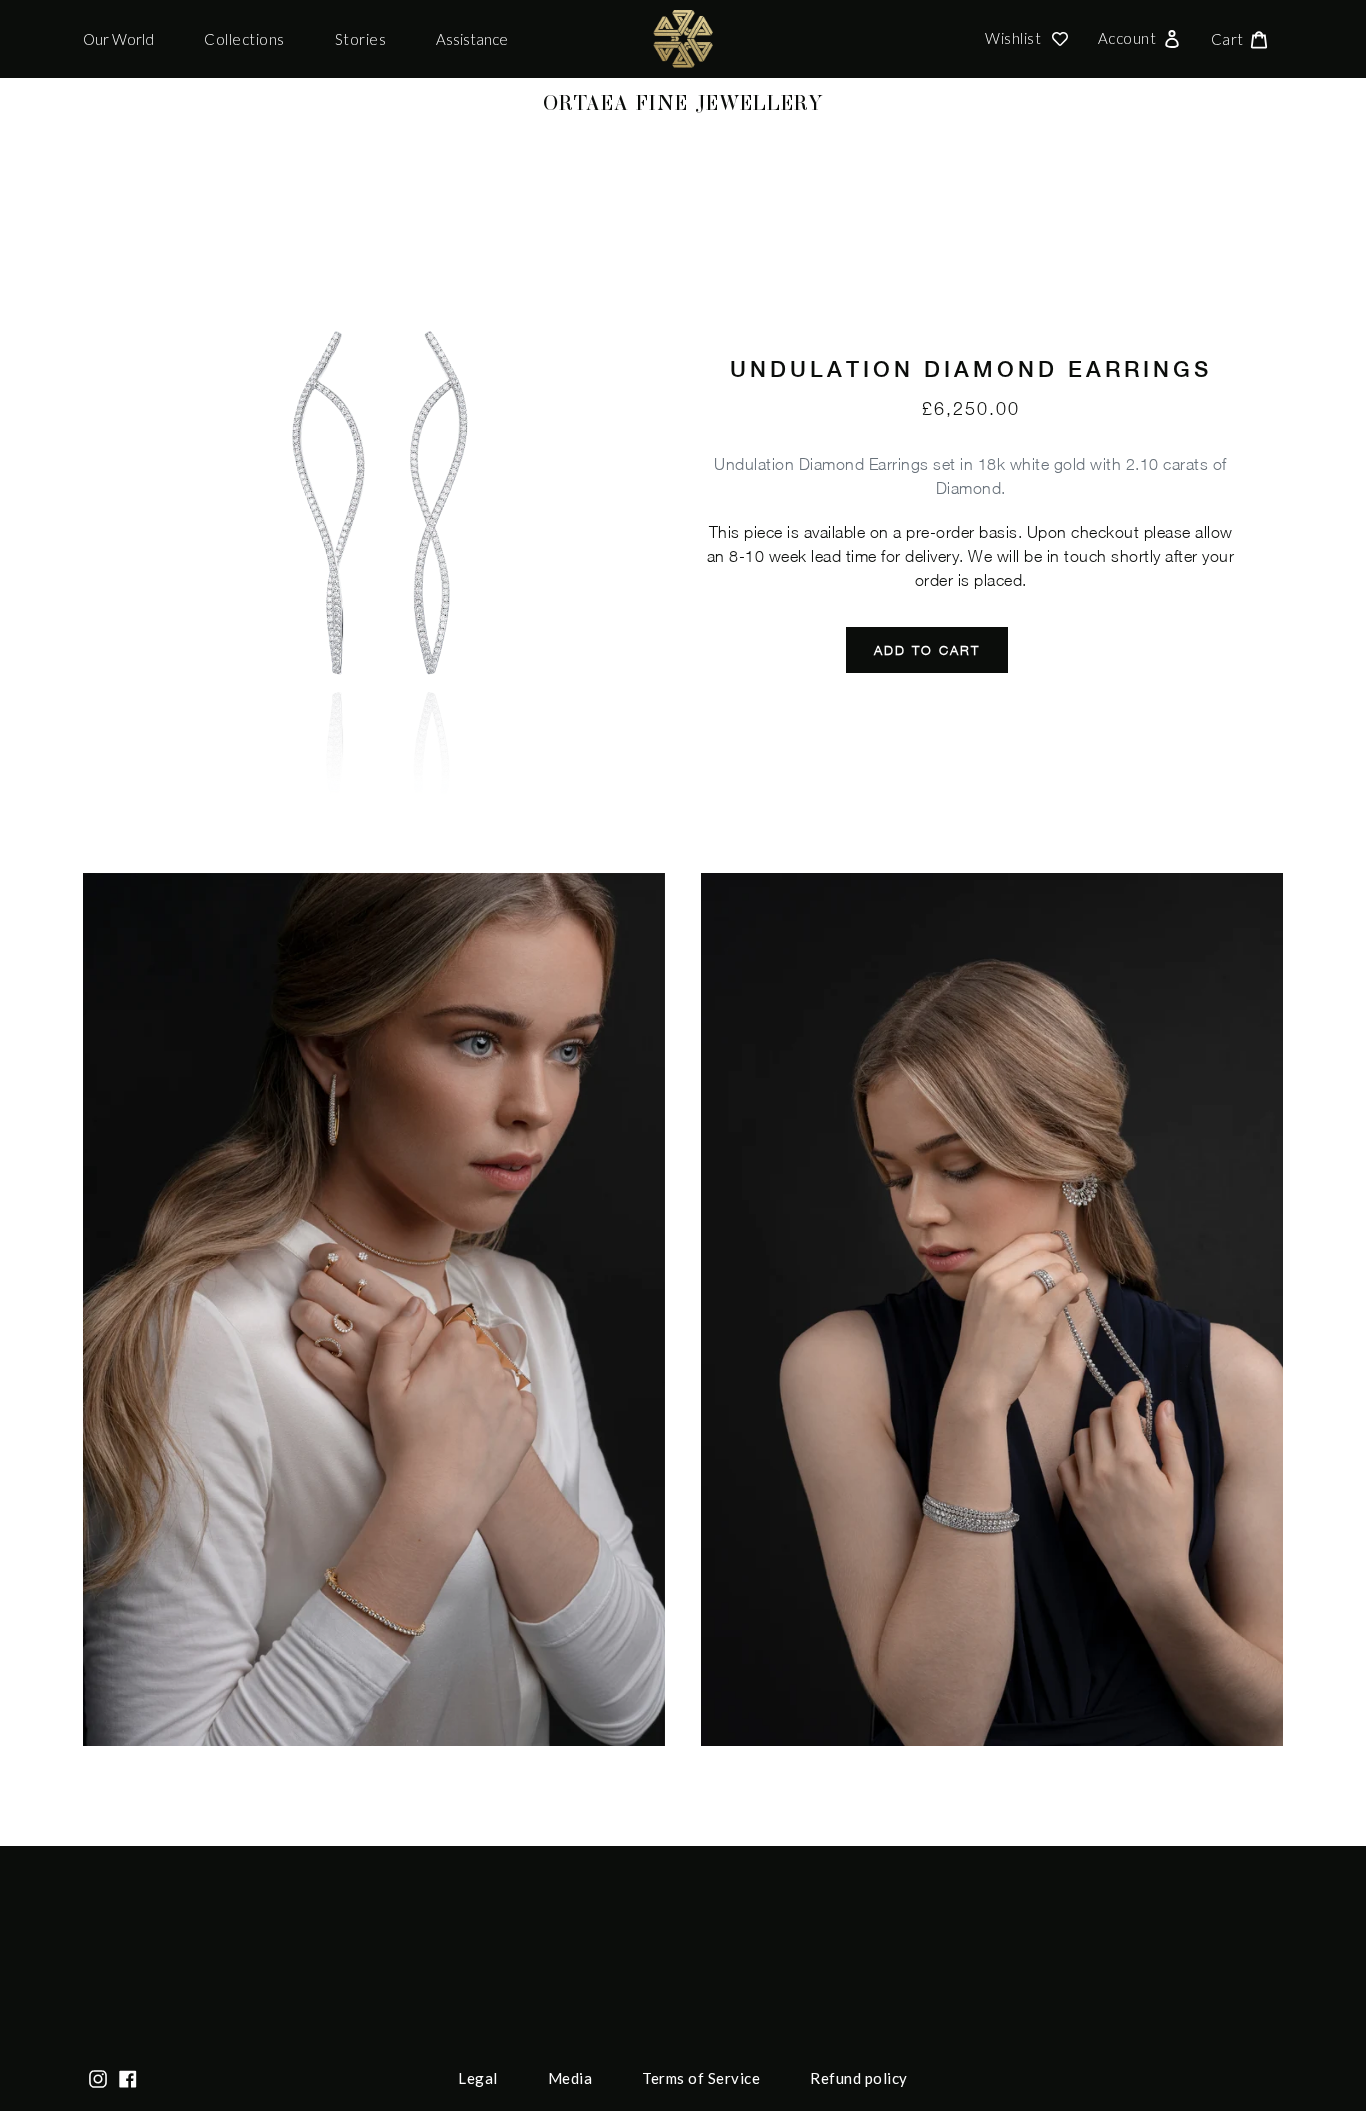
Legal (478, 2078)
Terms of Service (701, 2078)
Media (570, 2078)
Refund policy (859, 2078)
